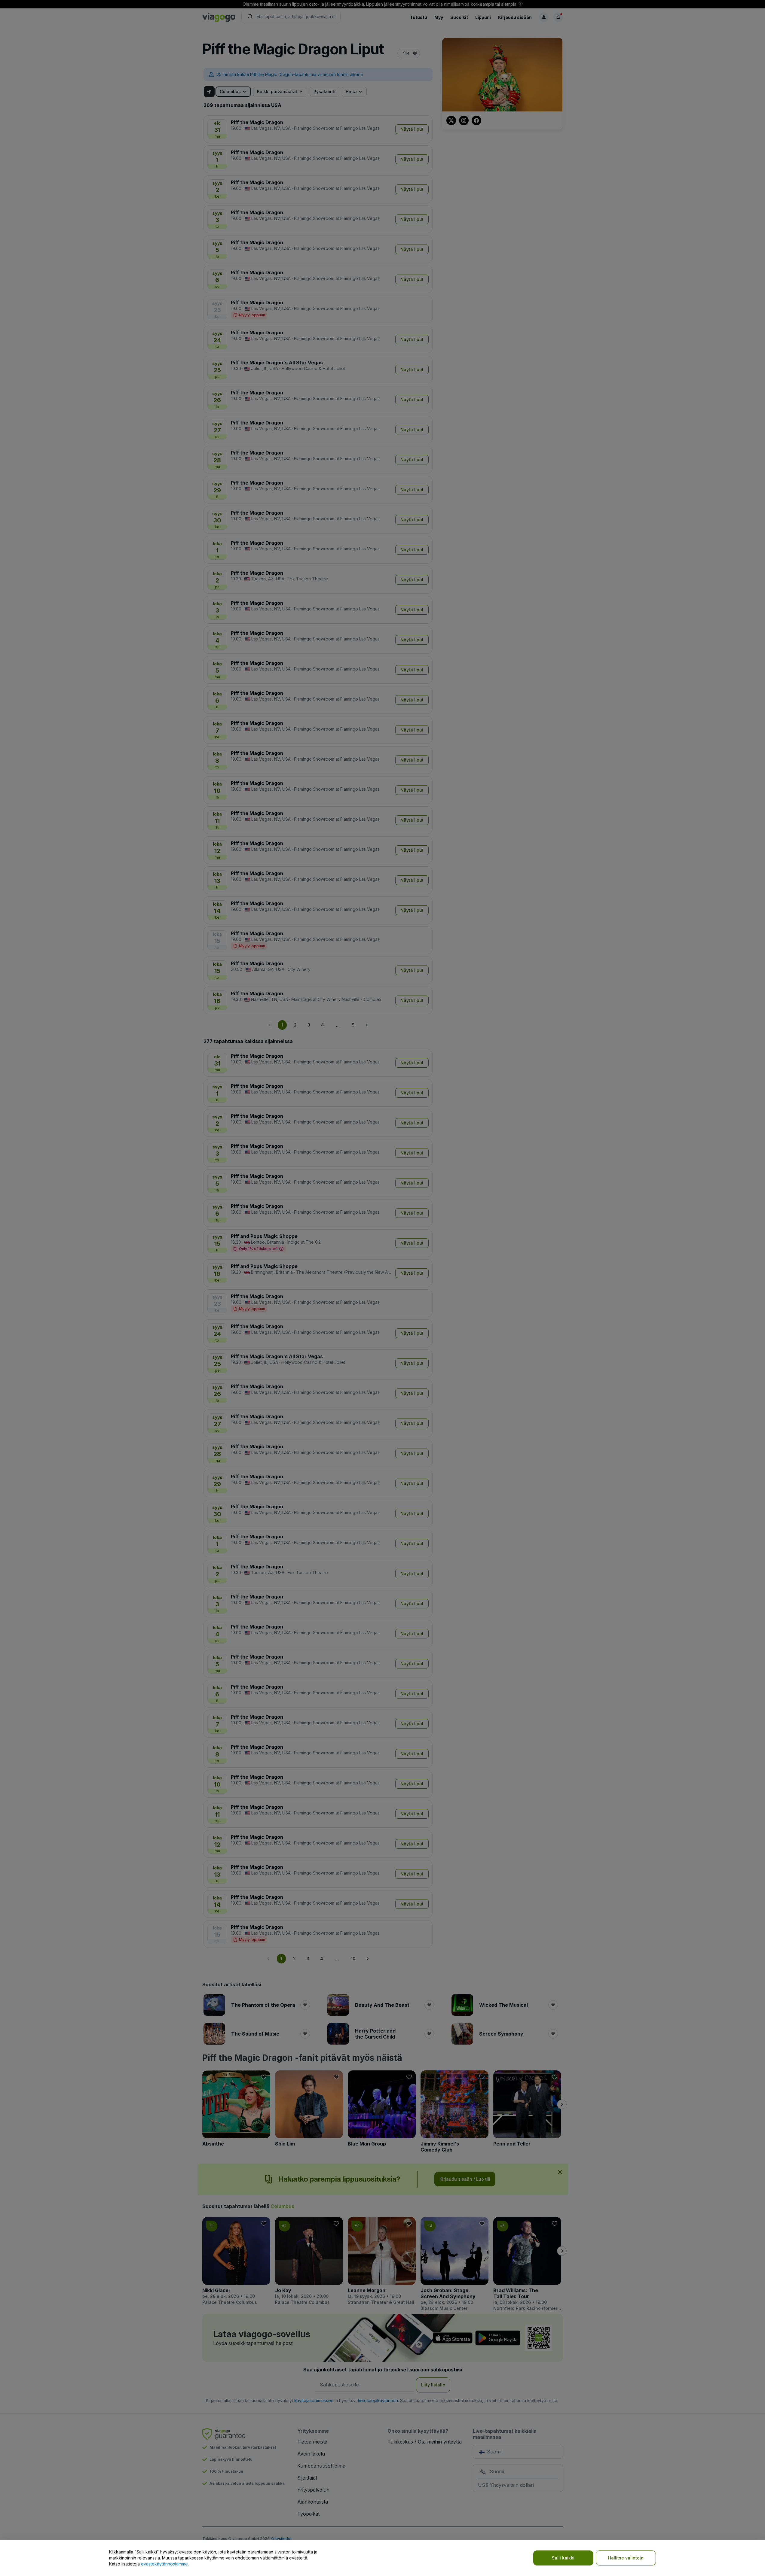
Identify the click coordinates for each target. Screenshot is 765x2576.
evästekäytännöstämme (164, 2564)
